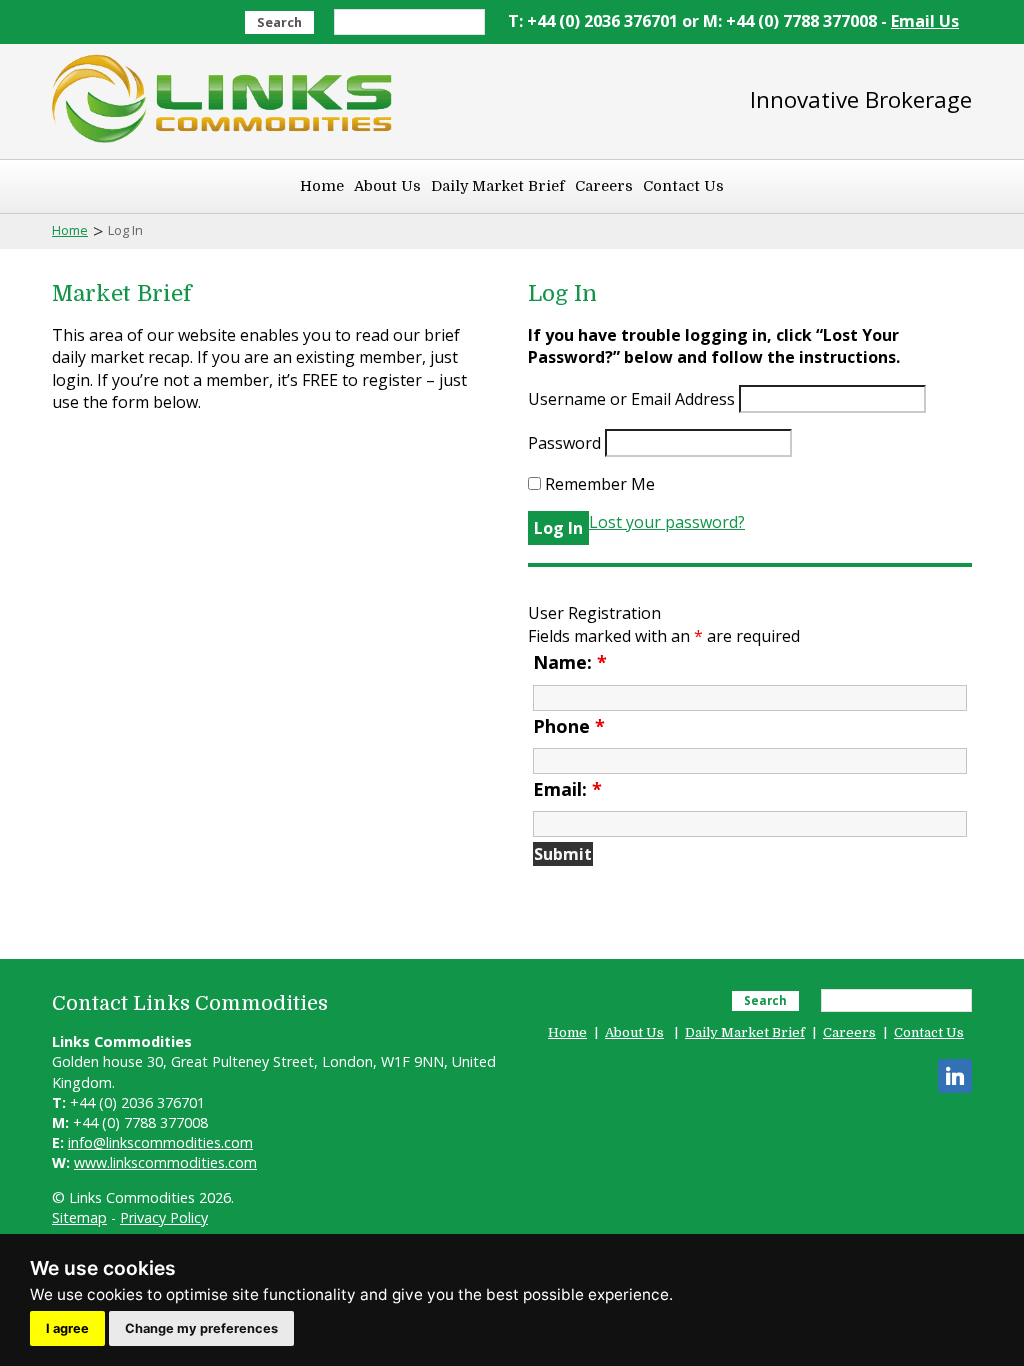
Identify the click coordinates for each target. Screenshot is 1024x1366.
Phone (569, 726)
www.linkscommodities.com (165, 1162)
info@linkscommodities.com (160, 1142)
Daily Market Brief (498, 186)
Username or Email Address (631, 399)
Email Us (925, 21)
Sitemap (79, 1217)
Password (564, 443)
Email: (567, 789)
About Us (387, 186)
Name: (570, 662)
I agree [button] (67, 1328)
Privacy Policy (164, 1217)
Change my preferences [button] (201, 1328)
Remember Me (598, 484)
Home (322, 186)
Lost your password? (667, 522)
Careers (604, 186)
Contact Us (683, 186)
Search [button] (279, 22)
